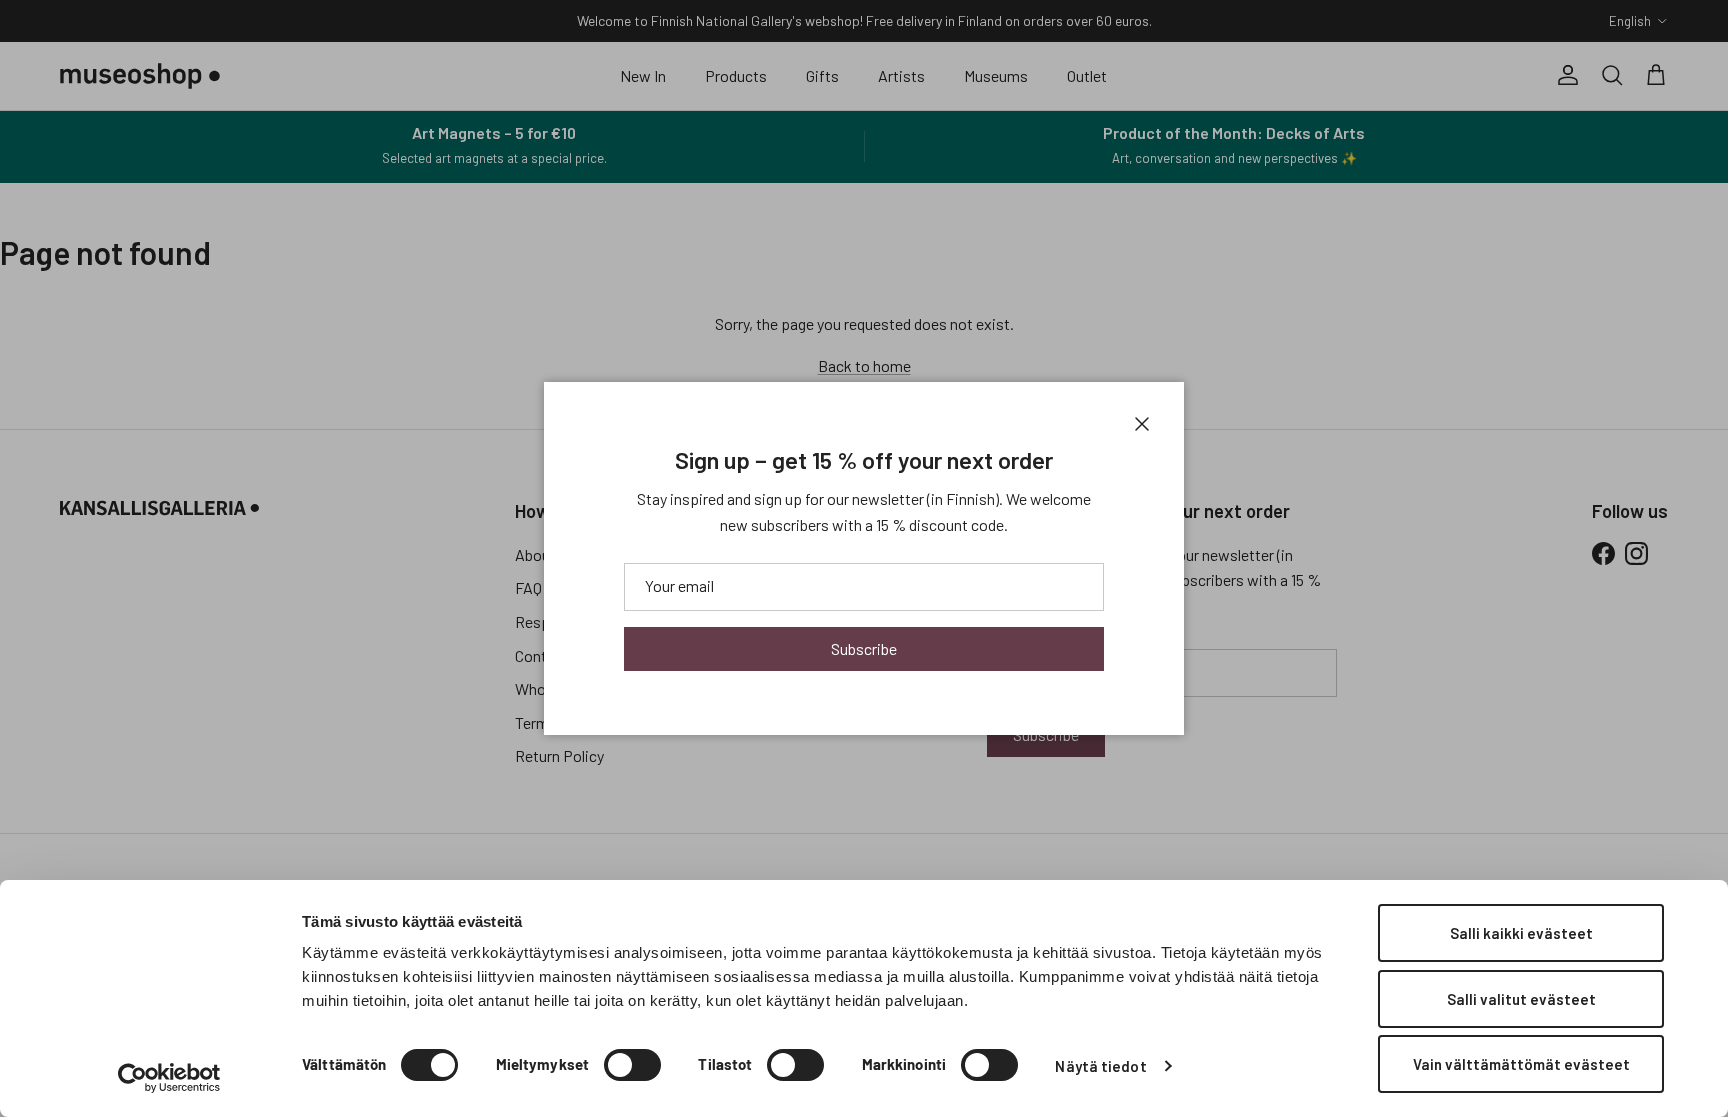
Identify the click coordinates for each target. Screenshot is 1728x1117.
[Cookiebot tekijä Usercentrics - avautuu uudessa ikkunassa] (169, 1078)
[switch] (632, 1065)
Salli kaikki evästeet (1521, 933)
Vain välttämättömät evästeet (1521, 1064)
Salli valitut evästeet (1521, 999)
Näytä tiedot (1100, 1066)
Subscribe (864, 648)
